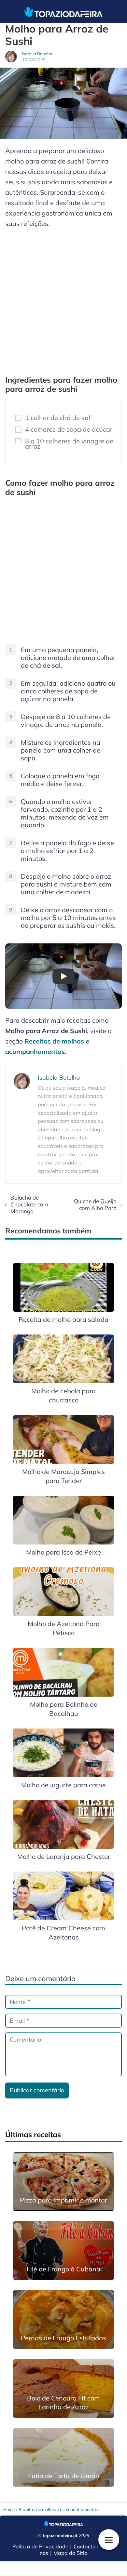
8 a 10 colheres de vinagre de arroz (69, 444)
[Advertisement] (63, 299)
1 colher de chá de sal (58, 418)
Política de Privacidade (40, 2546)
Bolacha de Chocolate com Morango (29, 1204)
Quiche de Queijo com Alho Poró (95, 1204)
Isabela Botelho (37, 54)
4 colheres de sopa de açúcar (69, 429)
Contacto (85, 2546)
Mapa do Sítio (70, 2553)
